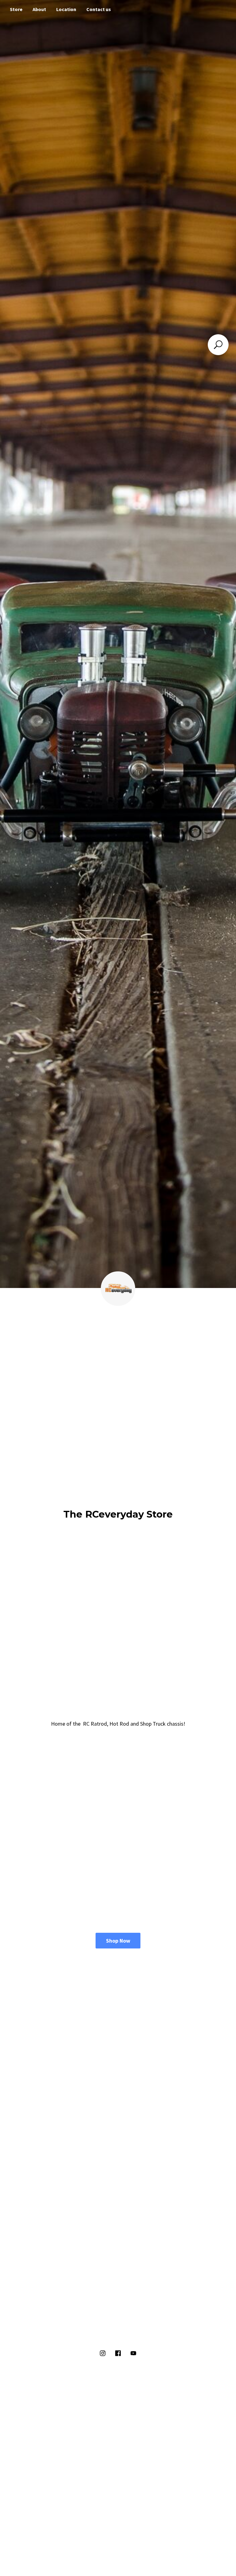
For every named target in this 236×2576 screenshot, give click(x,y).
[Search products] (218, 345)
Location (66, 9)
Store (16, 9)
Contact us (99, 9)
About (39, 9)
